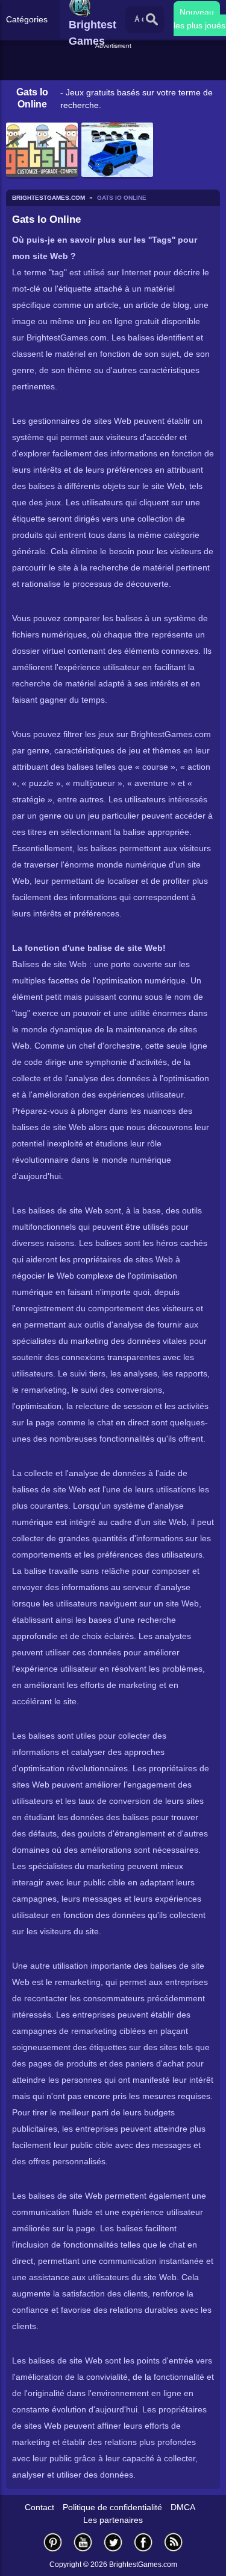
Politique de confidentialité (112, 2507)
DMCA (183, 2507)
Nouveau (197, 12)
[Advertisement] (115, 66)
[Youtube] (83, 2542)
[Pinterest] (53, 2542)
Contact (39, 2507)
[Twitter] (113, 2542)
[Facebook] (143, 2542)
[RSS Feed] (174, 2542)
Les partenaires (113, 2520)
